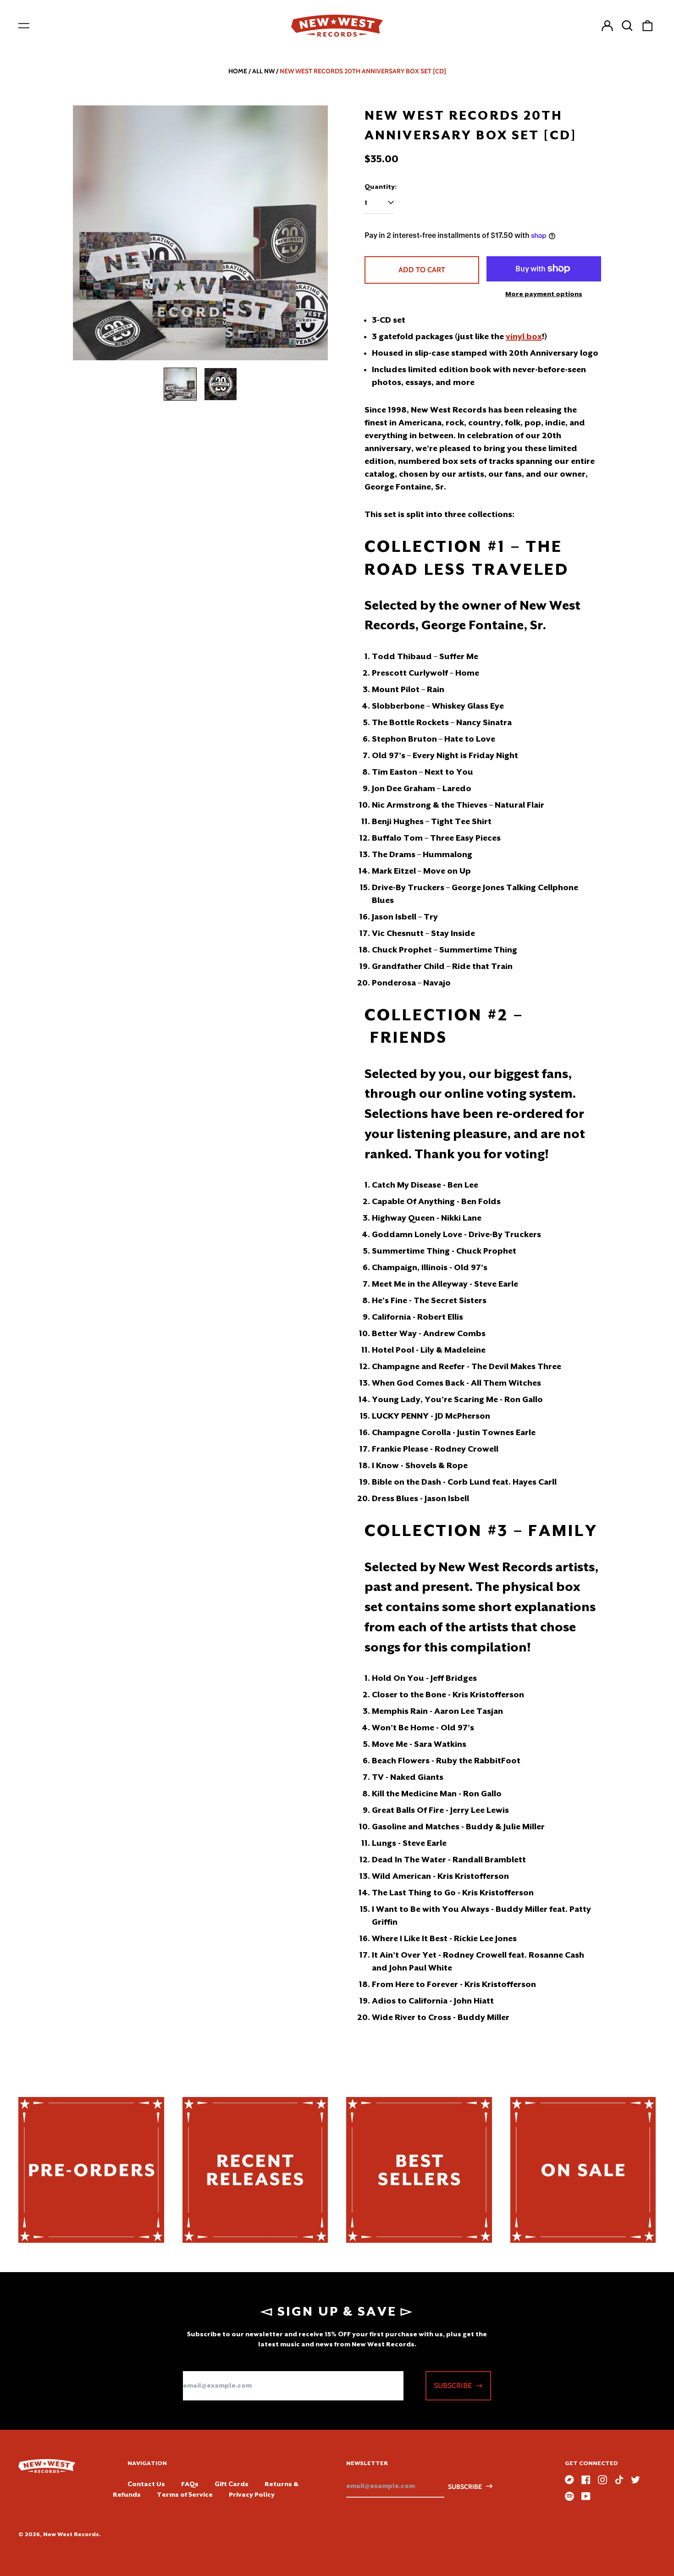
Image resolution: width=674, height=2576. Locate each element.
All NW (263, 71)
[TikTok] (619, 2480)
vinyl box (524, 336)
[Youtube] (586, 2496)
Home (238, 71)
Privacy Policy (252, 2494)
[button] (627, 26)
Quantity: (381, 187)
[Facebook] (586, 2480)
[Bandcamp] (569, 2480)
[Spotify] (569, 2496)
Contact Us (146, 2484)
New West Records (71, 2534)
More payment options (544, 294)
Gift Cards (232, 2484)
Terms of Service (185, 2494)
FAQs (190, 2484)
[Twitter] (635, 2480)
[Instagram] (602, 2480)
